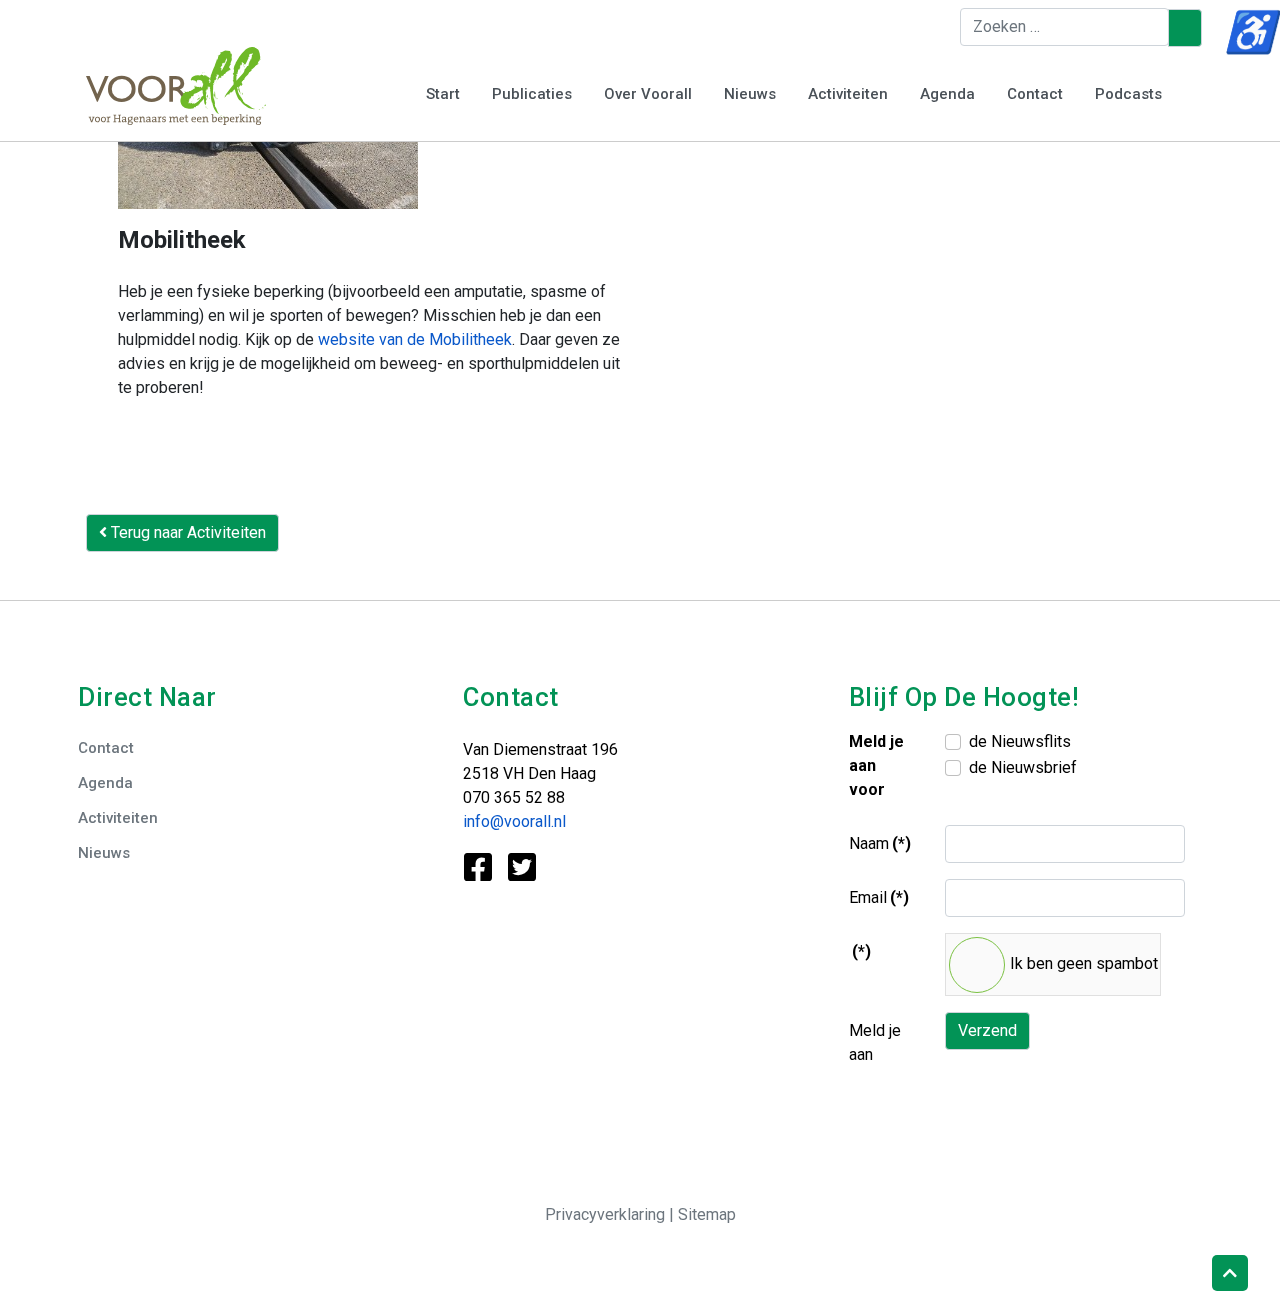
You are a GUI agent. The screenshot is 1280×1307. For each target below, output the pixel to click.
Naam (880, 843)
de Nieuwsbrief (1023, 767)
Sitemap (707, 1214)
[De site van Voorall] (176, 84)
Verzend (987, 1030)
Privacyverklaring (607, 1214)
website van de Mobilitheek (415, 339)
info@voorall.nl (514, 821)
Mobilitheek (182, 240)
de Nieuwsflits (1020, 741)
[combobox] (1064, 27)
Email (879, 897)
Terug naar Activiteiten (186, 532)
